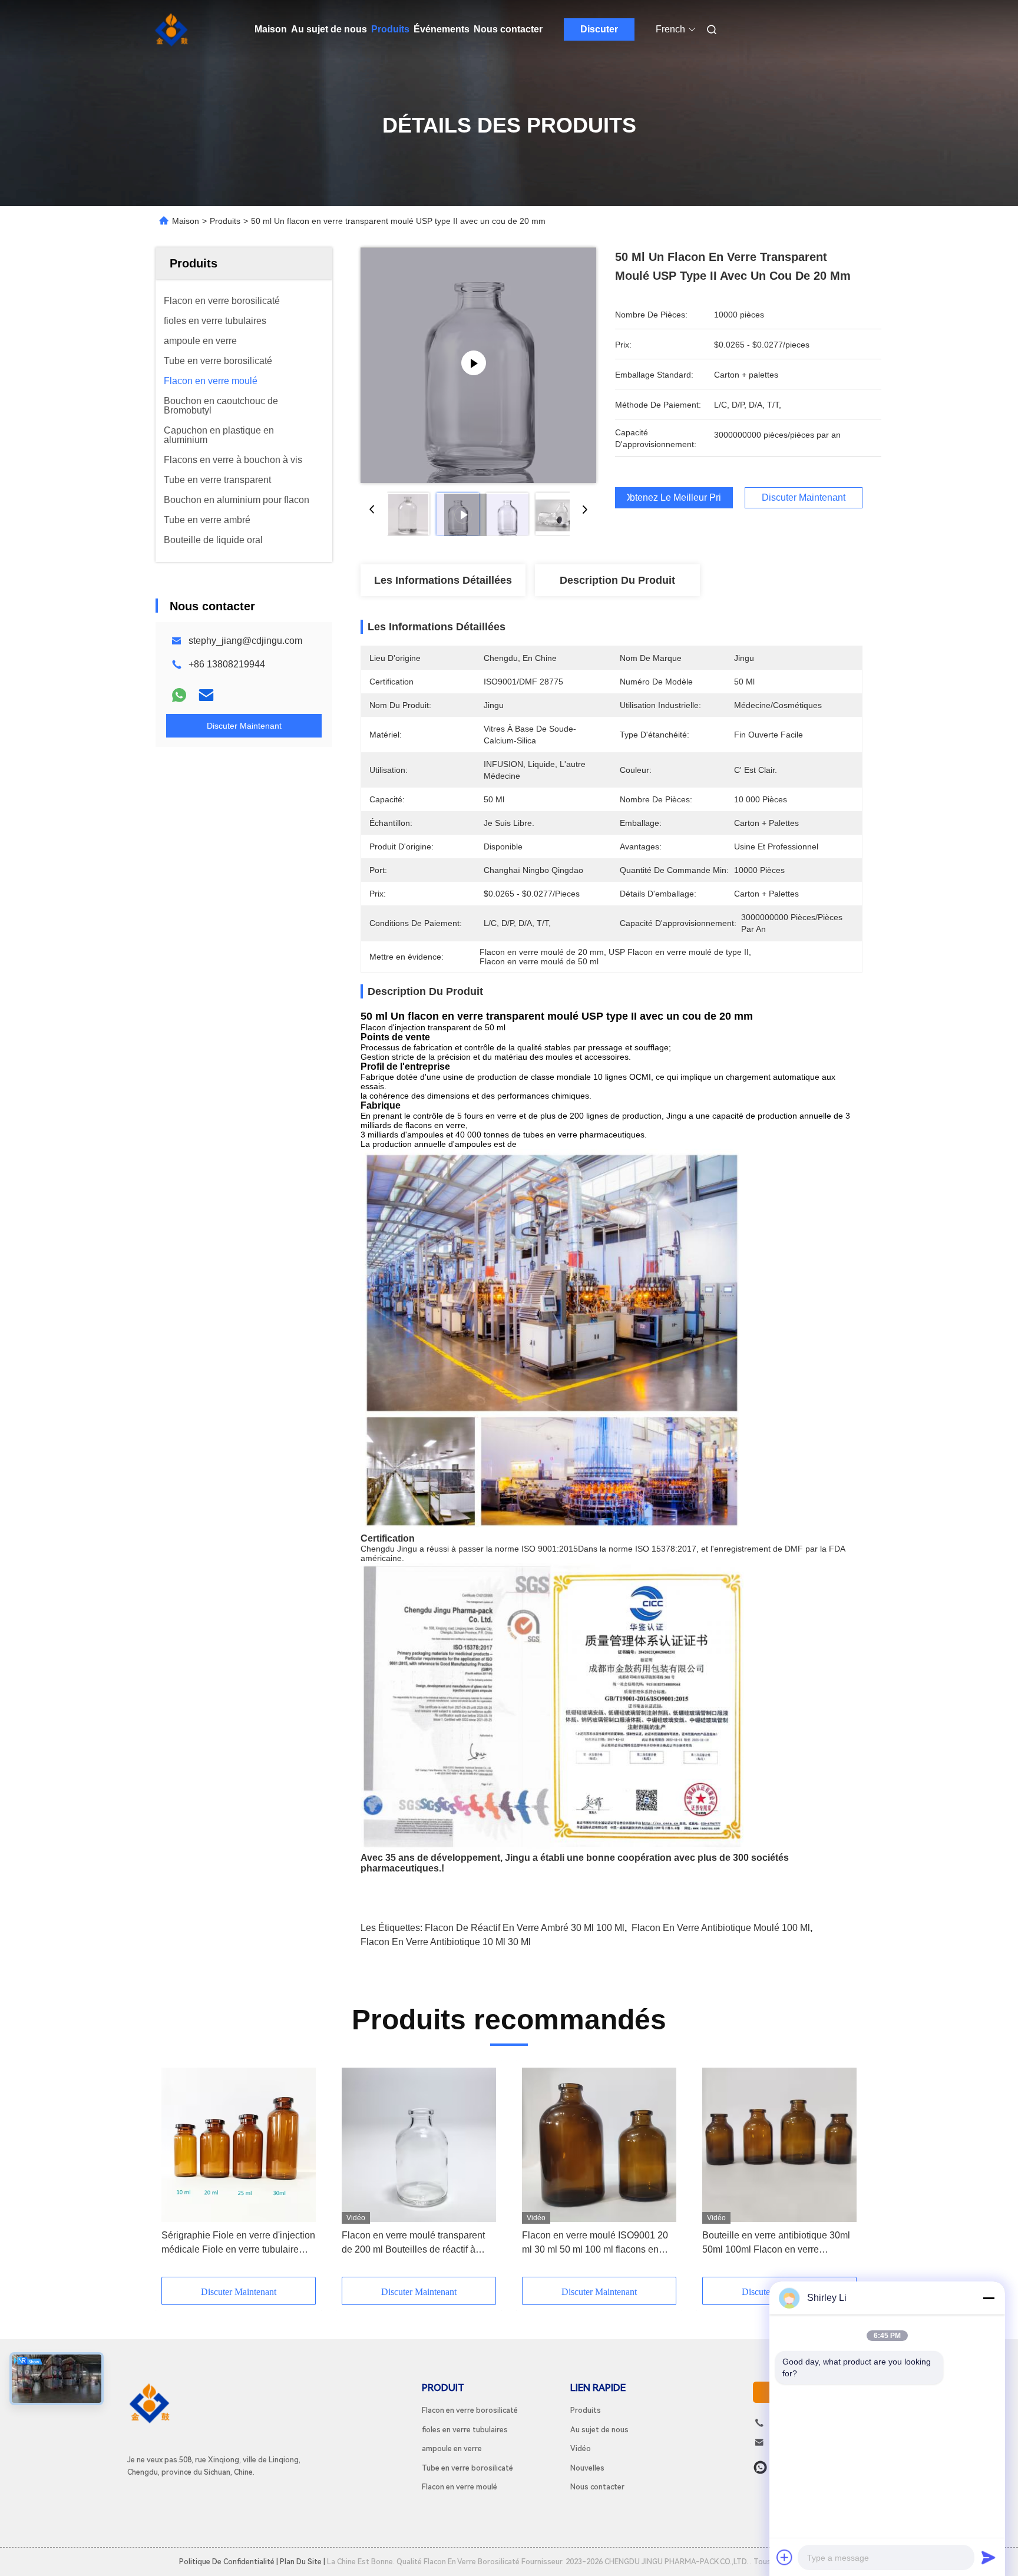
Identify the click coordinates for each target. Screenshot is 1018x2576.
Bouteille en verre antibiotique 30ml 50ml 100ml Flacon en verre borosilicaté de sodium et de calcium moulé (778, 2243)
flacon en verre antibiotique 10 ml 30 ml (446, 1942)
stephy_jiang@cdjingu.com (245, 641)
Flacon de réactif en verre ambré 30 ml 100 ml (525, 1928)
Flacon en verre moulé (460, 2487)
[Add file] (785, 2557)
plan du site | (303, 2562)
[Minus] (989, 2298)
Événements (442, 29)
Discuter (599, 29)
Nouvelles (587, 2468)
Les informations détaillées (443, 580)
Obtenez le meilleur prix (674, 498)
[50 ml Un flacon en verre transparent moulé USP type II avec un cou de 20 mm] (478, 365)
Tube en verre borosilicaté (467, 2468)
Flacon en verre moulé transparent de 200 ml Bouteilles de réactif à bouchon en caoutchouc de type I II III (419, 2243)
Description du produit (617, 580)
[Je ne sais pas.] (179, 695)
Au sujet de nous (329, 29)
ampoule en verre (452, 2448)
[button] (177, 2172)
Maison (271, 29)
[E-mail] (206, 695)
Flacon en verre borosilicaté (470, 2410)
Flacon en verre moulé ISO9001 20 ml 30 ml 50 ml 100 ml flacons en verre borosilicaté (595, 2243)
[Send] (989, 2557)
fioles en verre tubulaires (465, 2430)
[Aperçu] (172, 29)
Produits (390, 29)
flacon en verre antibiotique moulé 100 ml (721, 1928)
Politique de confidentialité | (229, 2562)
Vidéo (581, 2448)
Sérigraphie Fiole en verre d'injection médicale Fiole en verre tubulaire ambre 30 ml (238, 2243)
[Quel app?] (760, 2467)
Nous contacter (508, 29)
